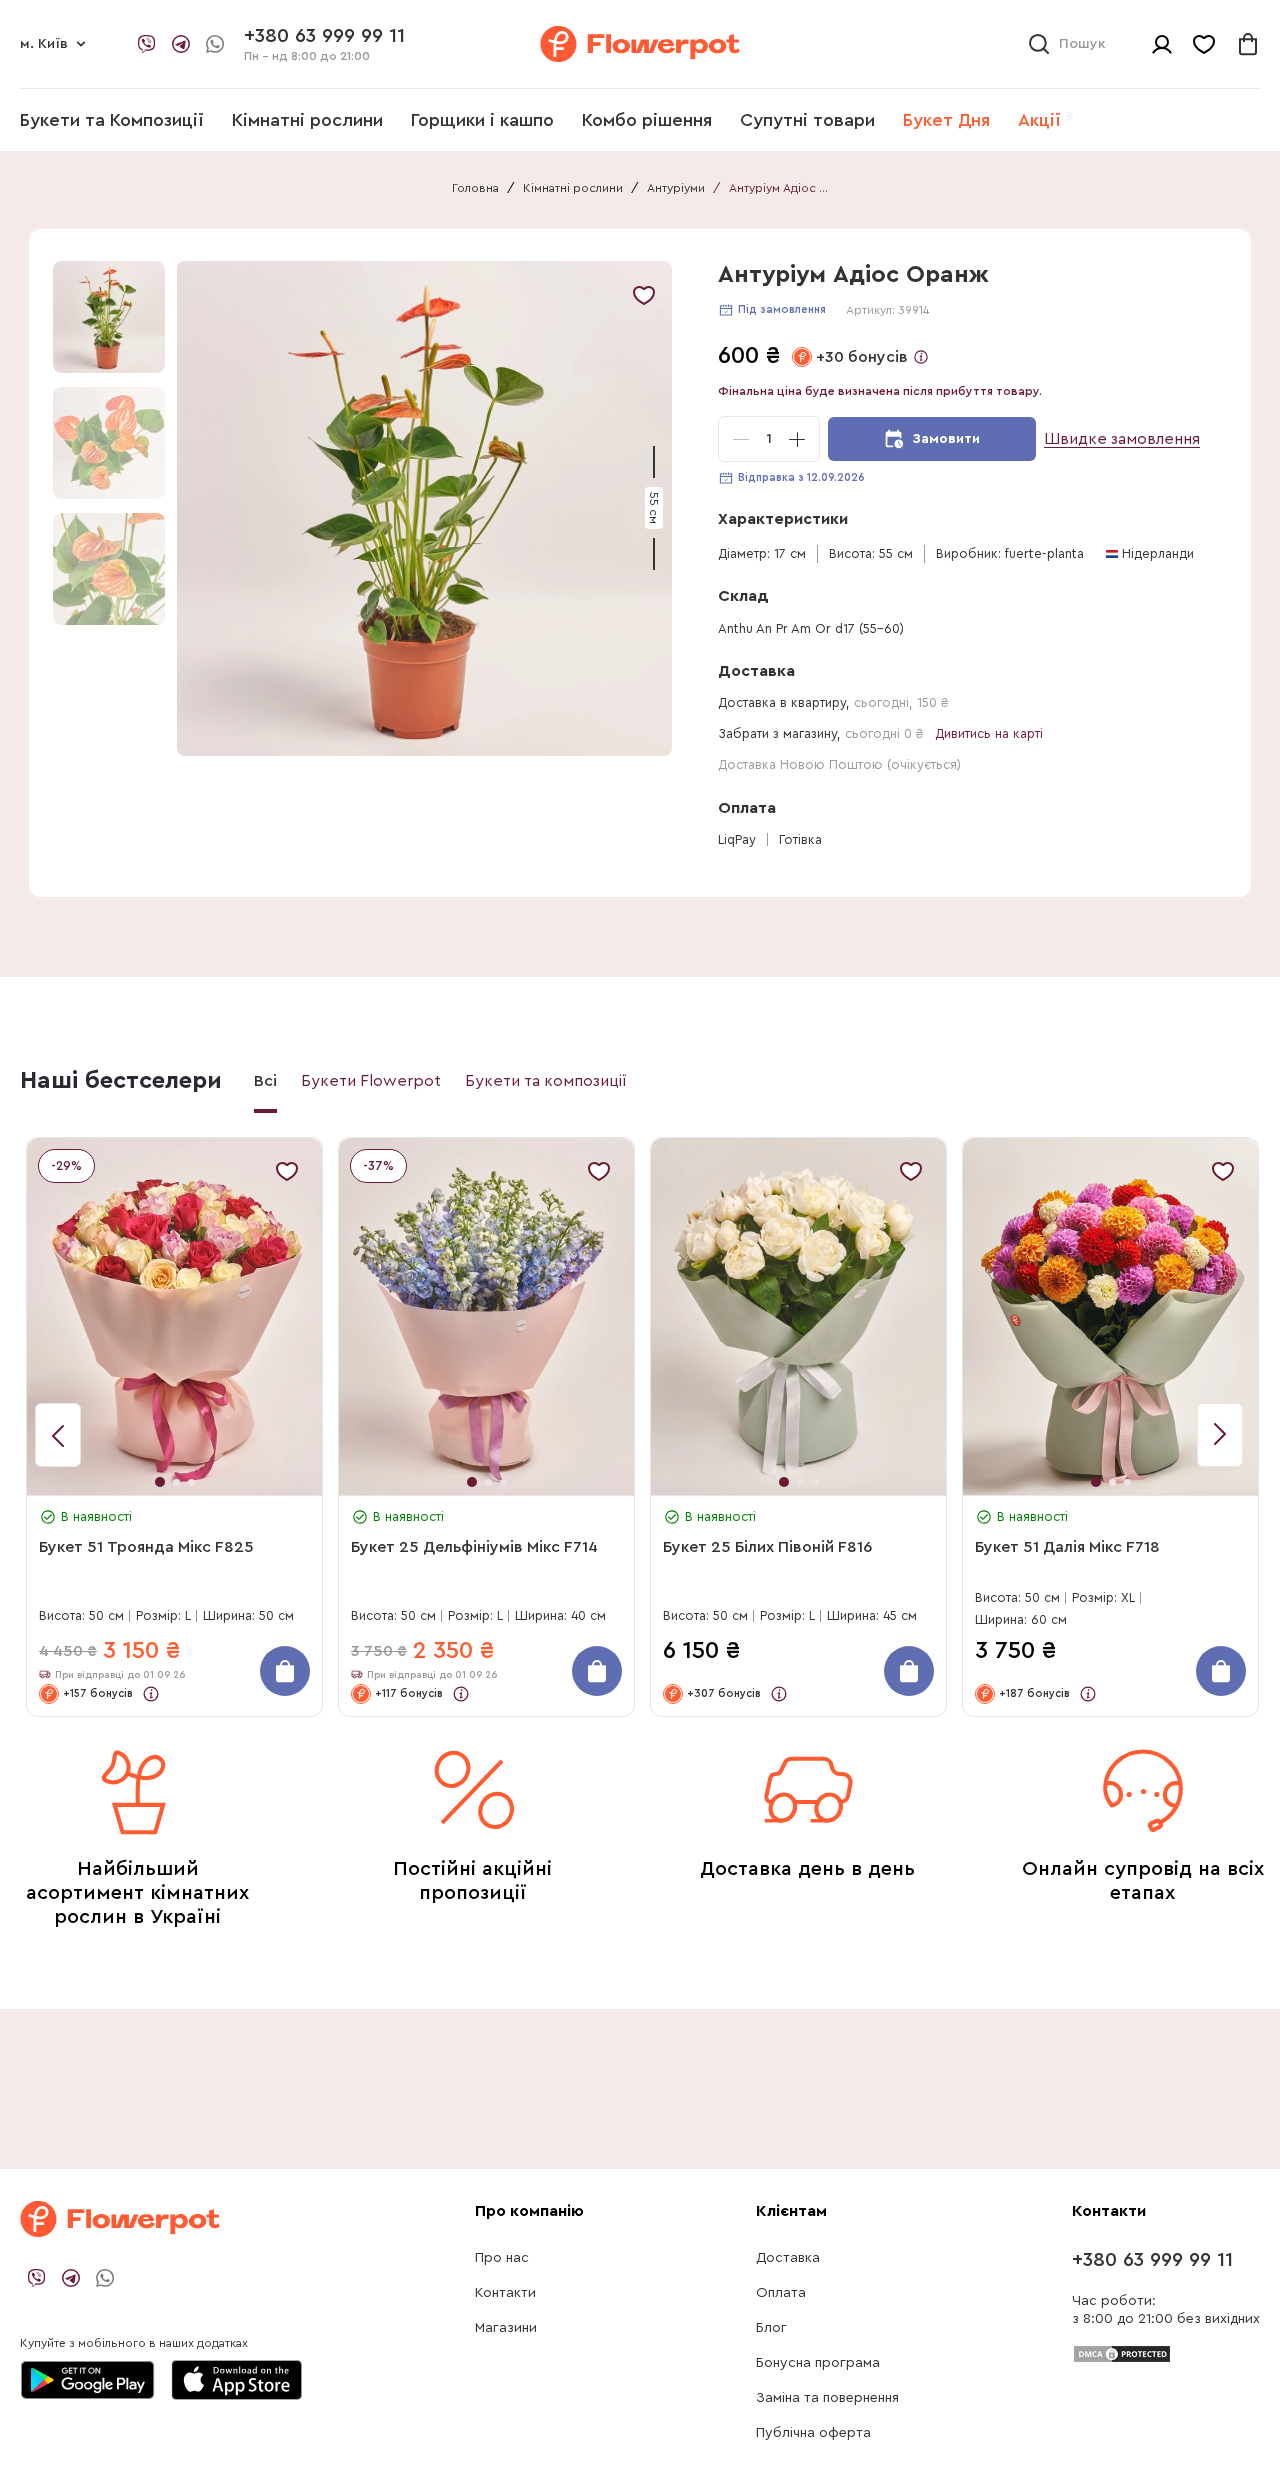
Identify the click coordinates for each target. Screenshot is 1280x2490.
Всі (265, 1081)
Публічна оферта (813, 2433)
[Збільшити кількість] (797, 439)
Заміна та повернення (827, 2398)
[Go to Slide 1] (109, 317)
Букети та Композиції (112, 120)
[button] (427, 508)
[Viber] (147, 44)
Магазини (506, 2328)
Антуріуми (676, 188)
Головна (475, 188)
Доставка (788, 2258)
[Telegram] (181, 44)
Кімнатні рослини (307, 120)
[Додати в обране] (644, 295)
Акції (1039, 120)
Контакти (505, 2293)
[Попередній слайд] (1220, 1435)
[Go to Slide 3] (109, 569)
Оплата (781, 2293)
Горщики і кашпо (482, 120)
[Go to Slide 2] (109, 443)
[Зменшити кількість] (741, 439)
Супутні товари (807, 120)
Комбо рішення (647, 120)
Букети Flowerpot (371, 1081)
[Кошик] (1248, 44)
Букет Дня (946, 120)
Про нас (502, 2258)
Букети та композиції (546, 1081)
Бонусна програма (818, 2363)
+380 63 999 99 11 (1152, 2260)
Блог (771, 2328)
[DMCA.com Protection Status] (1122, 2353)
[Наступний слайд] (58, 1435)
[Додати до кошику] (285, 1671)
